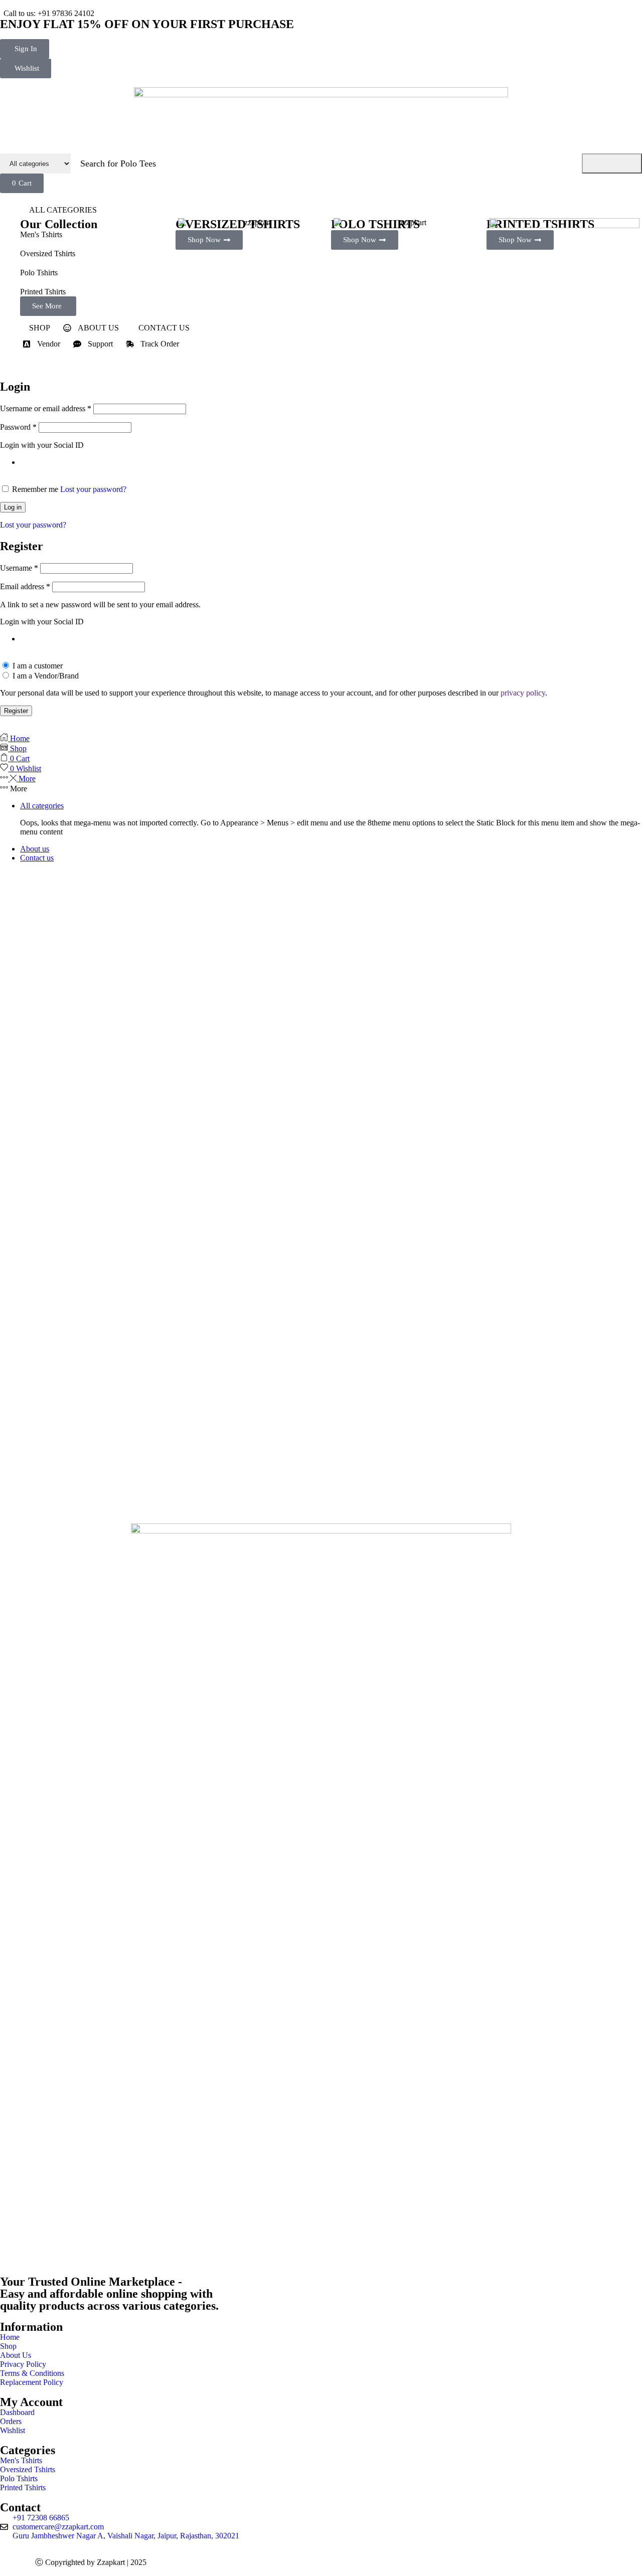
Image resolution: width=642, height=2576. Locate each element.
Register (16, 711)
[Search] (612, 163)
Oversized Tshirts (48, 253)
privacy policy (523, 693)
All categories (42, 806)
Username (19, 568)
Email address (25, 586)
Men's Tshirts (41, 234)
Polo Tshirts (39, 273)
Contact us (37, 858)
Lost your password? (93, 489)
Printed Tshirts (43, 292)
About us (35, 849)
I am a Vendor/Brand (45, 676)
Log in (13, 507)
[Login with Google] (21, 467)
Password (18, 427)
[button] (26, 68)
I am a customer (37, 666)
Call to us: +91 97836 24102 (49, 13)
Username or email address (46, 408)
